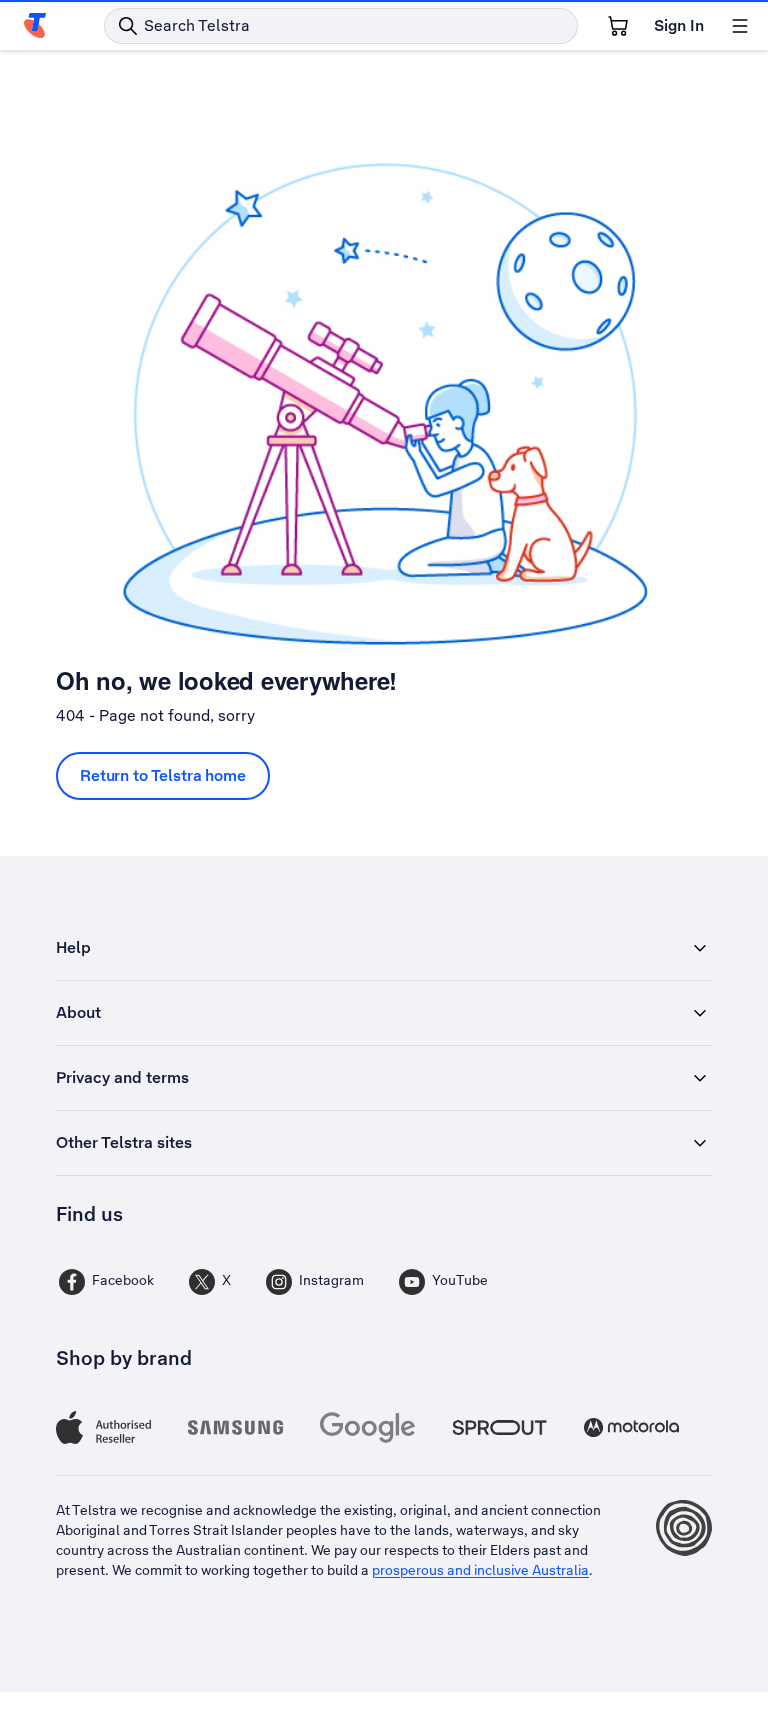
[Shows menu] (740, 26)
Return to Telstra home (163, 775)
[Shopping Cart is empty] (618, 26)
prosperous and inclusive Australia (480, 1570)
